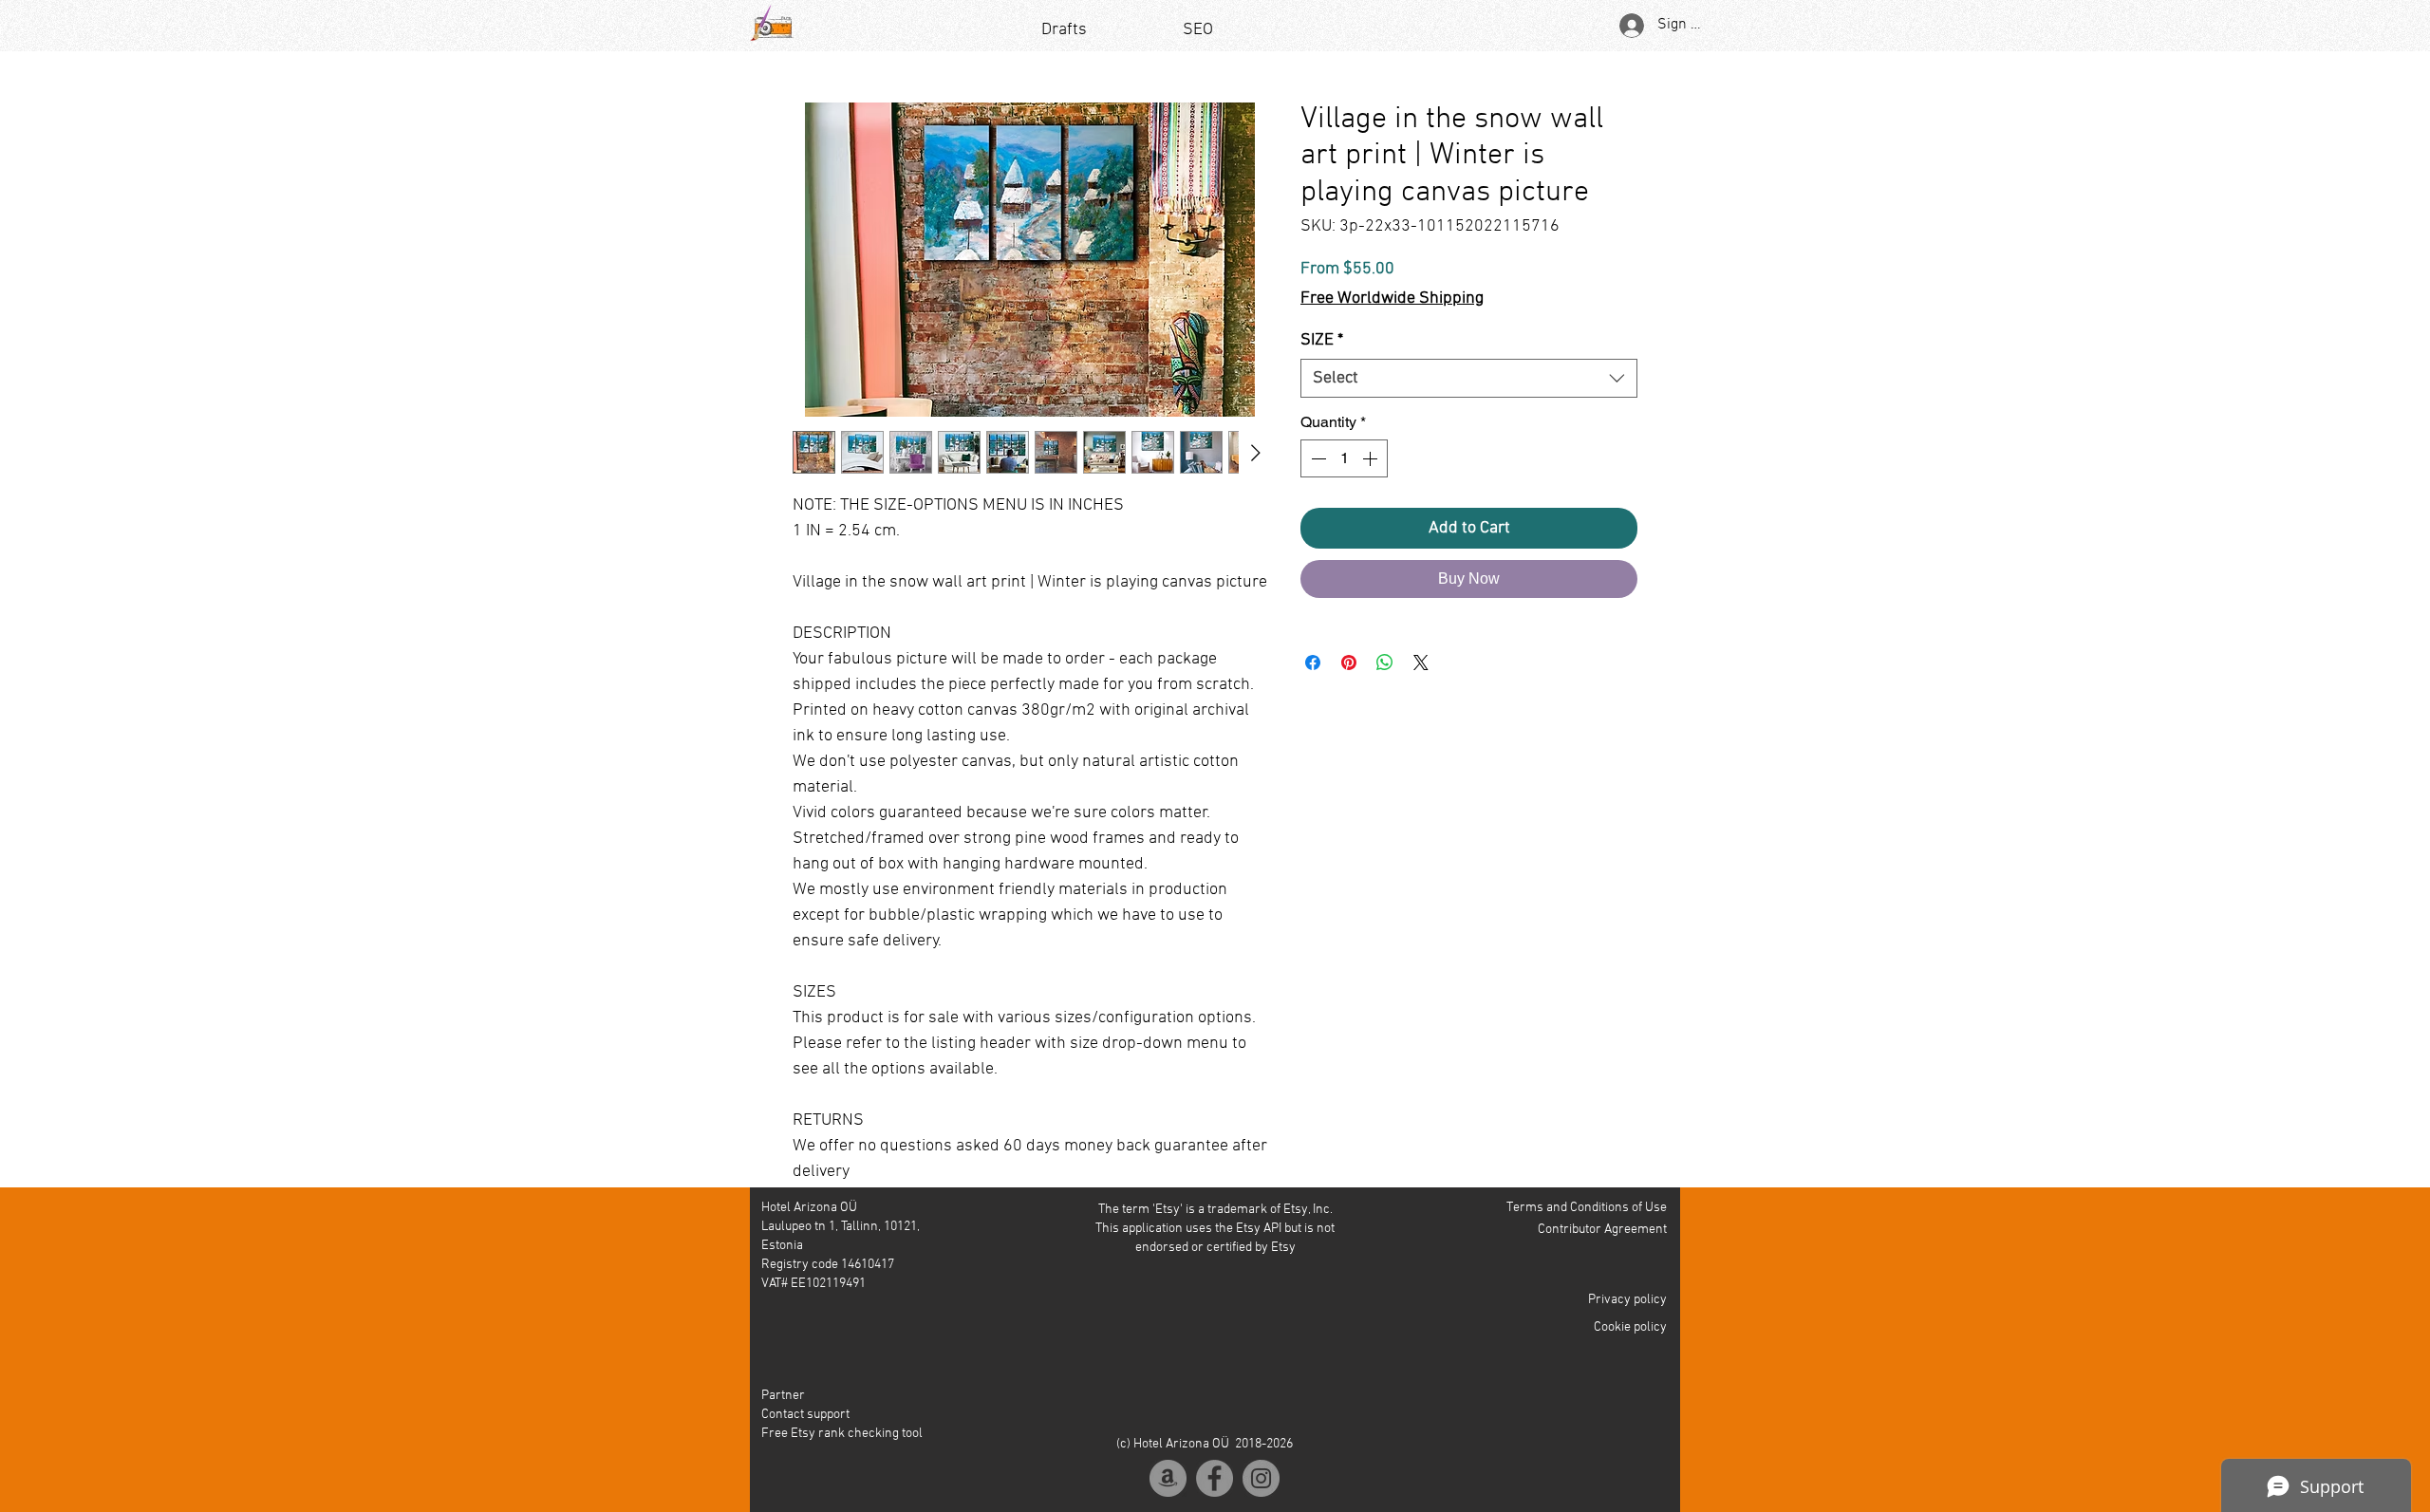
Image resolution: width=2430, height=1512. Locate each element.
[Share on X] (1421, 693)
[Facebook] (1215, 1478)
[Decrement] (1317, 489)
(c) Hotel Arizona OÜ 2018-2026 (1205, 1444)
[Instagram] (1261, 1478)
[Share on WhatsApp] (1385, 693)
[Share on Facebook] (1313, 693)
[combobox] (1469, 409)
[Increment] (1372, 489)
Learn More (1573, 331)
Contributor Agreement (1602, 1230)
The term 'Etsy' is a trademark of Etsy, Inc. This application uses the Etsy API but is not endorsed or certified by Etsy (1215, 1229)
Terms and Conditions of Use (1587, 1208)
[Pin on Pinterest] (1349, 693)
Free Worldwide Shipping (1392, 299)
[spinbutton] (1344, 489)
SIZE (1322, 371)
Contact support (805, 1415)
